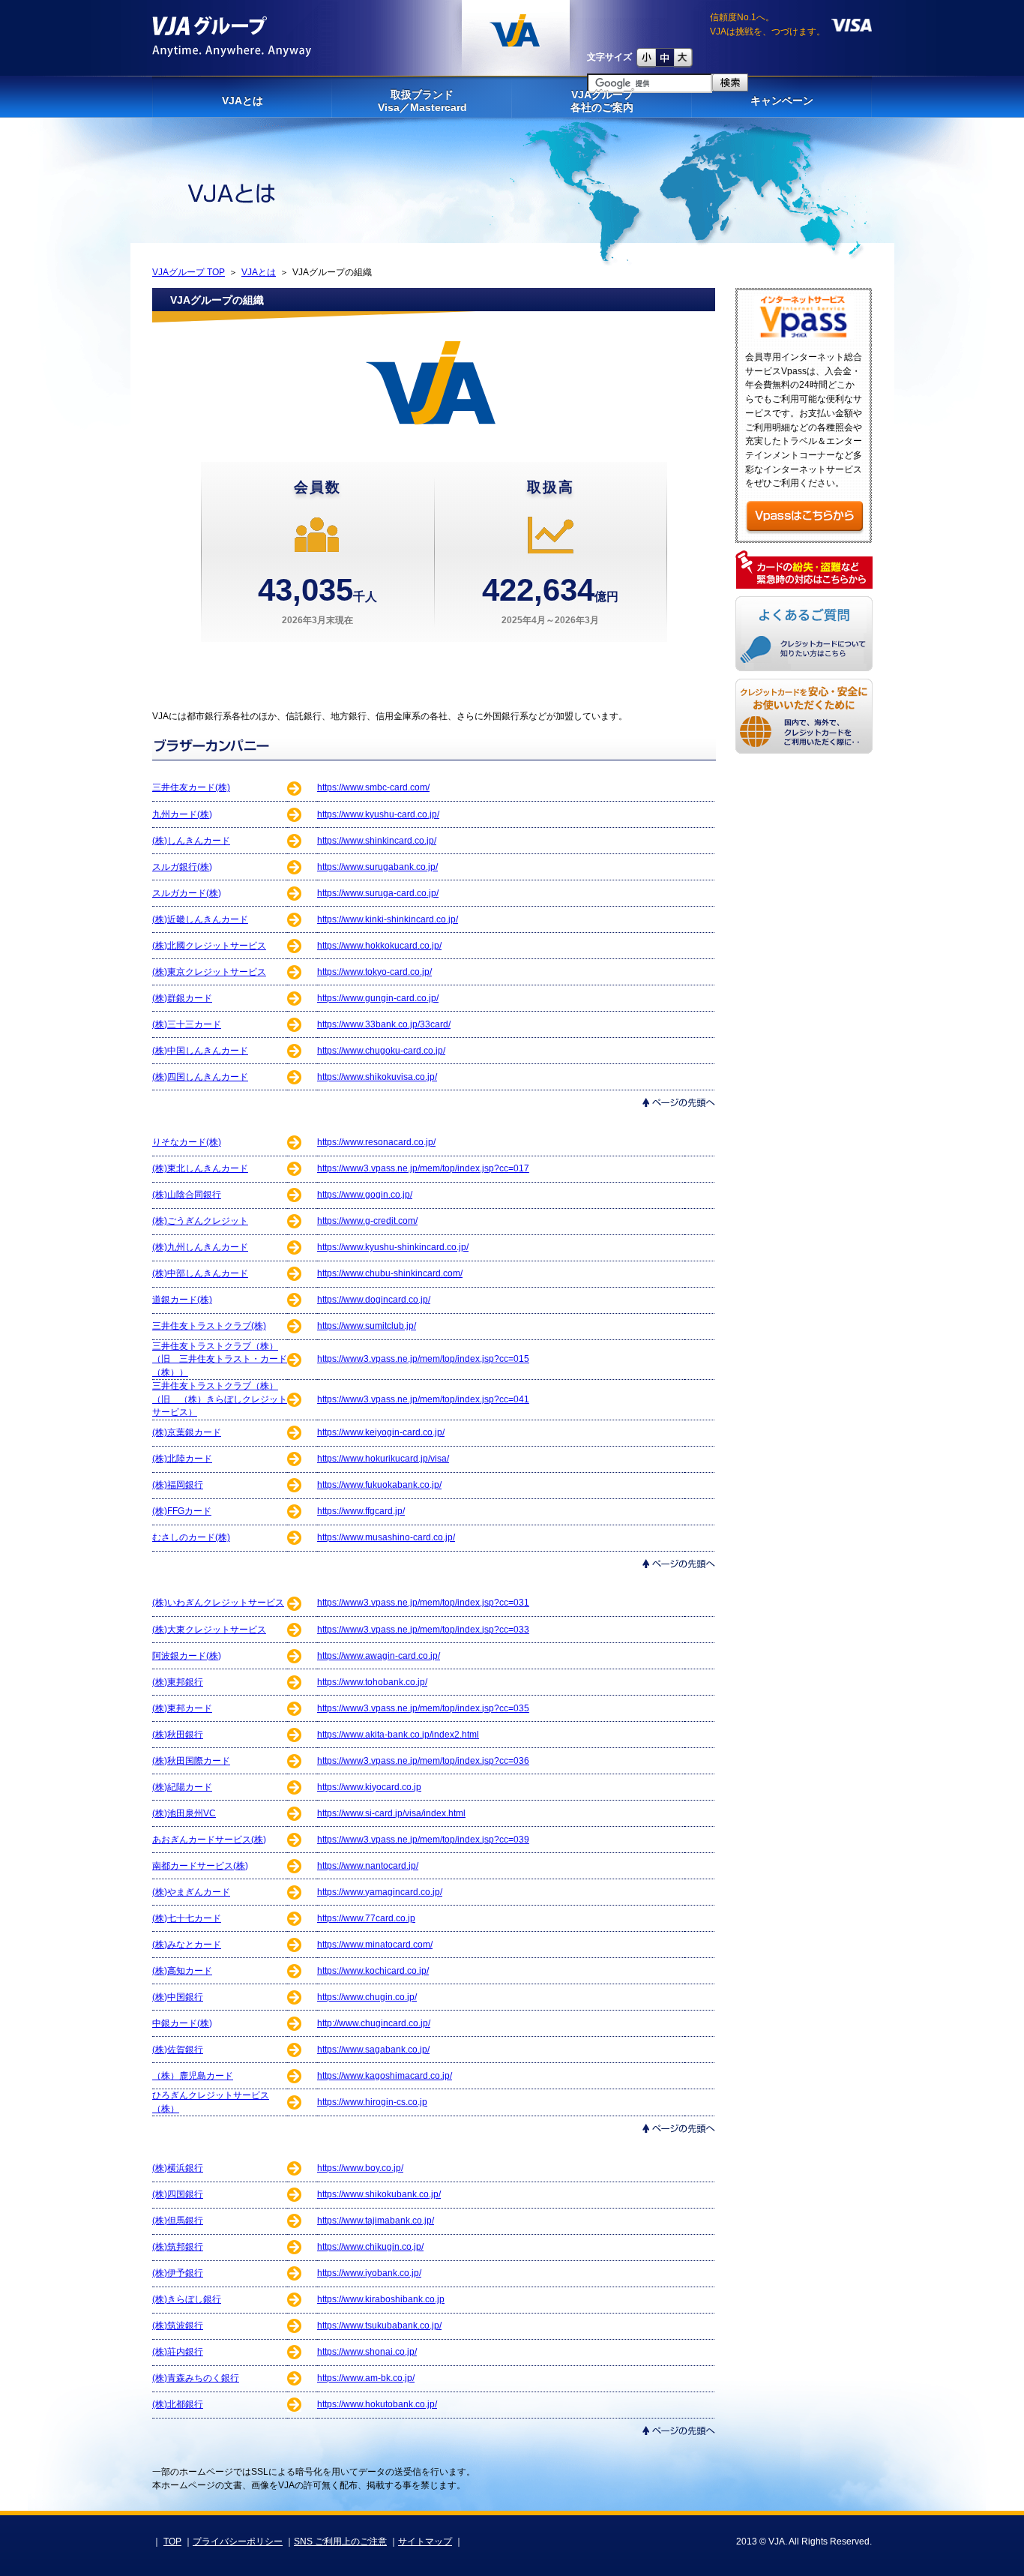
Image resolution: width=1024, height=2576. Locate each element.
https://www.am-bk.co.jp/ (366, 2378)
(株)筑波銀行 (178, 2326)
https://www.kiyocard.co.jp (369, 1787)
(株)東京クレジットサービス (209, 972)
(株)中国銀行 (178, 1997)
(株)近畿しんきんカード (200, 919)
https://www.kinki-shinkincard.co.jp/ (388, 919)
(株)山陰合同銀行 (187, 1195)
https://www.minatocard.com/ (375, 1945)
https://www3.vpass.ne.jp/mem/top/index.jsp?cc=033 (423, 1630)
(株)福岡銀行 (178, 1485)
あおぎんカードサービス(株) (209, 1840)
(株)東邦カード (182, 1708)
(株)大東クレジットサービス (209, 1630)
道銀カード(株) (182, 1300)
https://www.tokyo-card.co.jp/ (374, 972)
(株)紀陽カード (182, 1787)
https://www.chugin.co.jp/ (367, 1997)
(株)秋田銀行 (178, 1735)
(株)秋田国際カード (191, 1761)
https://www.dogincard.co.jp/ (374, 1300)
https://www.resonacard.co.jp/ (376, 1142)
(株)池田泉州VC (184, 1813)
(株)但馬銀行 (178, 2221)
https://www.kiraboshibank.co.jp (381, 2299)
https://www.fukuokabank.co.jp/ (379, 1485)
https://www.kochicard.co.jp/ (373, 1971)
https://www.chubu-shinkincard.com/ (390, 1273)
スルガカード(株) (187, 893)
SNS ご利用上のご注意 (340, 2542)
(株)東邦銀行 (178, 1682)
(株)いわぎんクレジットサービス (218, 1603)
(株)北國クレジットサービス (209, 946)
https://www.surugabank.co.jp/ (377, 867)
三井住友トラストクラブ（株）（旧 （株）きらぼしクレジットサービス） (220, 1399)
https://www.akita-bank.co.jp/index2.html (398, 1735)
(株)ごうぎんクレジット (200, 1221)
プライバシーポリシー (238, 2542)
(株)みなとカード (187, 1945)
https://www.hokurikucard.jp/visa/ (383, 1459)
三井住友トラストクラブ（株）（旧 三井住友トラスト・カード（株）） (220, 1359)
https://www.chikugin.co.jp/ (370, 2247)
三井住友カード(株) (191, 787)
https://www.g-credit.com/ (367, 1221)
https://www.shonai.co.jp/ (367, 2352)
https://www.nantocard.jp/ (368, 1866)
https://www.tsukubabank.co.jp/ (379, 2326)
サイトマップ (425, 2542)
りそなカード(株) (187, 1142)
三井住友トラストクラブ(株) (209, 1326)
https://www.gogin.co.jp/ (365, 1195)
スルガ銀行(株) (182, 867)
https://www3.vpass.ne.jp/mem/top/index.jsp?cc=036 (423, 1761)
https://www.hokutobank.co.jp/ (377, 2404)
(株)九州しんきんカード (200, 1247)
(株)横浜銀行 (178, 2168)
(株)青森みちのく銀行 (196, 2378)
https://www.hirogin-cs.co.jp (372, 2102)
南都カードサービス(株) (200, 1866)
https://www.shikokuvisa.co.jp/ (377, 1077)
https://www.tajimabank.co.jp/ (376, 2221)
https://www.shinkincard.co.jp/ (377, 841)
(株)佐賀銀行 (178, 2050)
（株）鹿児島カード (193, 2076)
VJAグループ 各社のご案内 (602, 101)
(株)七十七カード (187, 1918)
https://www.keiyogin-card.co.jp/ (381, 1432)
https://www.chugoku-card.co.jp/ (381, 1051)
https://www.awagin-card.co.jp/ (379, 1656)
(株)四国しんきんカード (200, 1077)
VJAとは (243, 100)
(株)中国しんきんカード (200, 1051)
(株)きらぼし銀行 (187, 2299)
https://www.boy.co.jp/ (360, 2168)
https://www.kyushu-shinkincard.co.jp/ (393, 1247)
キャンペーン (782, 100)
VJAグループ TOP (189, 272)
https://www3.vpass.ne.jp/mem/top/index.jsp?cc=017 (423, 1168)
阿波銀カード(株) (187, 1656)
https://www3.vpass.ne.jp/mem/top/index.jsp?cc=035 (423, 1708)
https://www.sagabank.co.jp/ (373, 2050)
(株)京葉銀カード (187, 1432)
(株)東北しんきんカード (200, 1168)
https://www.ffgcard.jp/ (361, 1511)
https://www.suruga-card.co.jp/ (378, 893)
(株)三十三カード (187, 1024)
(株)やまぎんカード (191, 1892)
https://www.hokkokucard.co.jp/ (379, 946)
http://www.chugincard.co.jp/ (374, 2023)
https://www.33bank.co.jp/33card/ (384, 1024)
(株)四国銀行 (178, 2194)
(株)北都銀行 (178, 2404)
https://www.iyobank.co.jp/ (369, 2273)
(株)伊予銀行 (178, 2273)
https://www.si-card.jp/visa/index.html (391, 1813)
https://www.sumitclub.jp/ (367, 1326)
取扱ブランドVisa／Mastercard (422, 101)
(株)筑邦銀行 (178, 2247)
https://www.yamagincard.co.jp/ (380, 1892)
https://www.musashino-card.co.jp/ (386, 1537)
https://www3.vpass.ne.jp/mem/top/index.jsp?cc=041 (423, 1399)
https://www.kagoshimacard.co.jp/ (385, 2076)
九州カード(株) (182, 814)
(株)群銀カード (182, 998)
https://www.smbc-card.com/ (373, 787)
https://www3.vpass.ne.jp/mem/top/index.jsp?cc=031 (423, 1603)
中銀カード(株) (182, 2023)
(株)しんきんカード (191, 841)
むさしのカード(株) (191, 1537)
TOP (172, 2542)
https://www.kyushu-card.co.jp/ (378, 814)
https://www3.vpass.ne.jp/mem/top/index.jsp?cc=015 (423, 1359)
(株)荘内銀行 (178, 2352)
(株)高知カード (182, 1971)
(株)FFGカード (182, 1511)
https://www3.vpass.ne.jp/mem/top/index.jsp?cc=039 (423, 1840)
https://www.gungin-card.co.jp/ (378, 998)
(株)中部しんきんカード (200, 1273)
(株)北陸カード (182, 1459)
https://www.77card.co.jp (366, 1918)
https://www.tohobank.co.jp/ (372, 1682)
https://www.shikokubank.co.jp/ (379, 2194)
